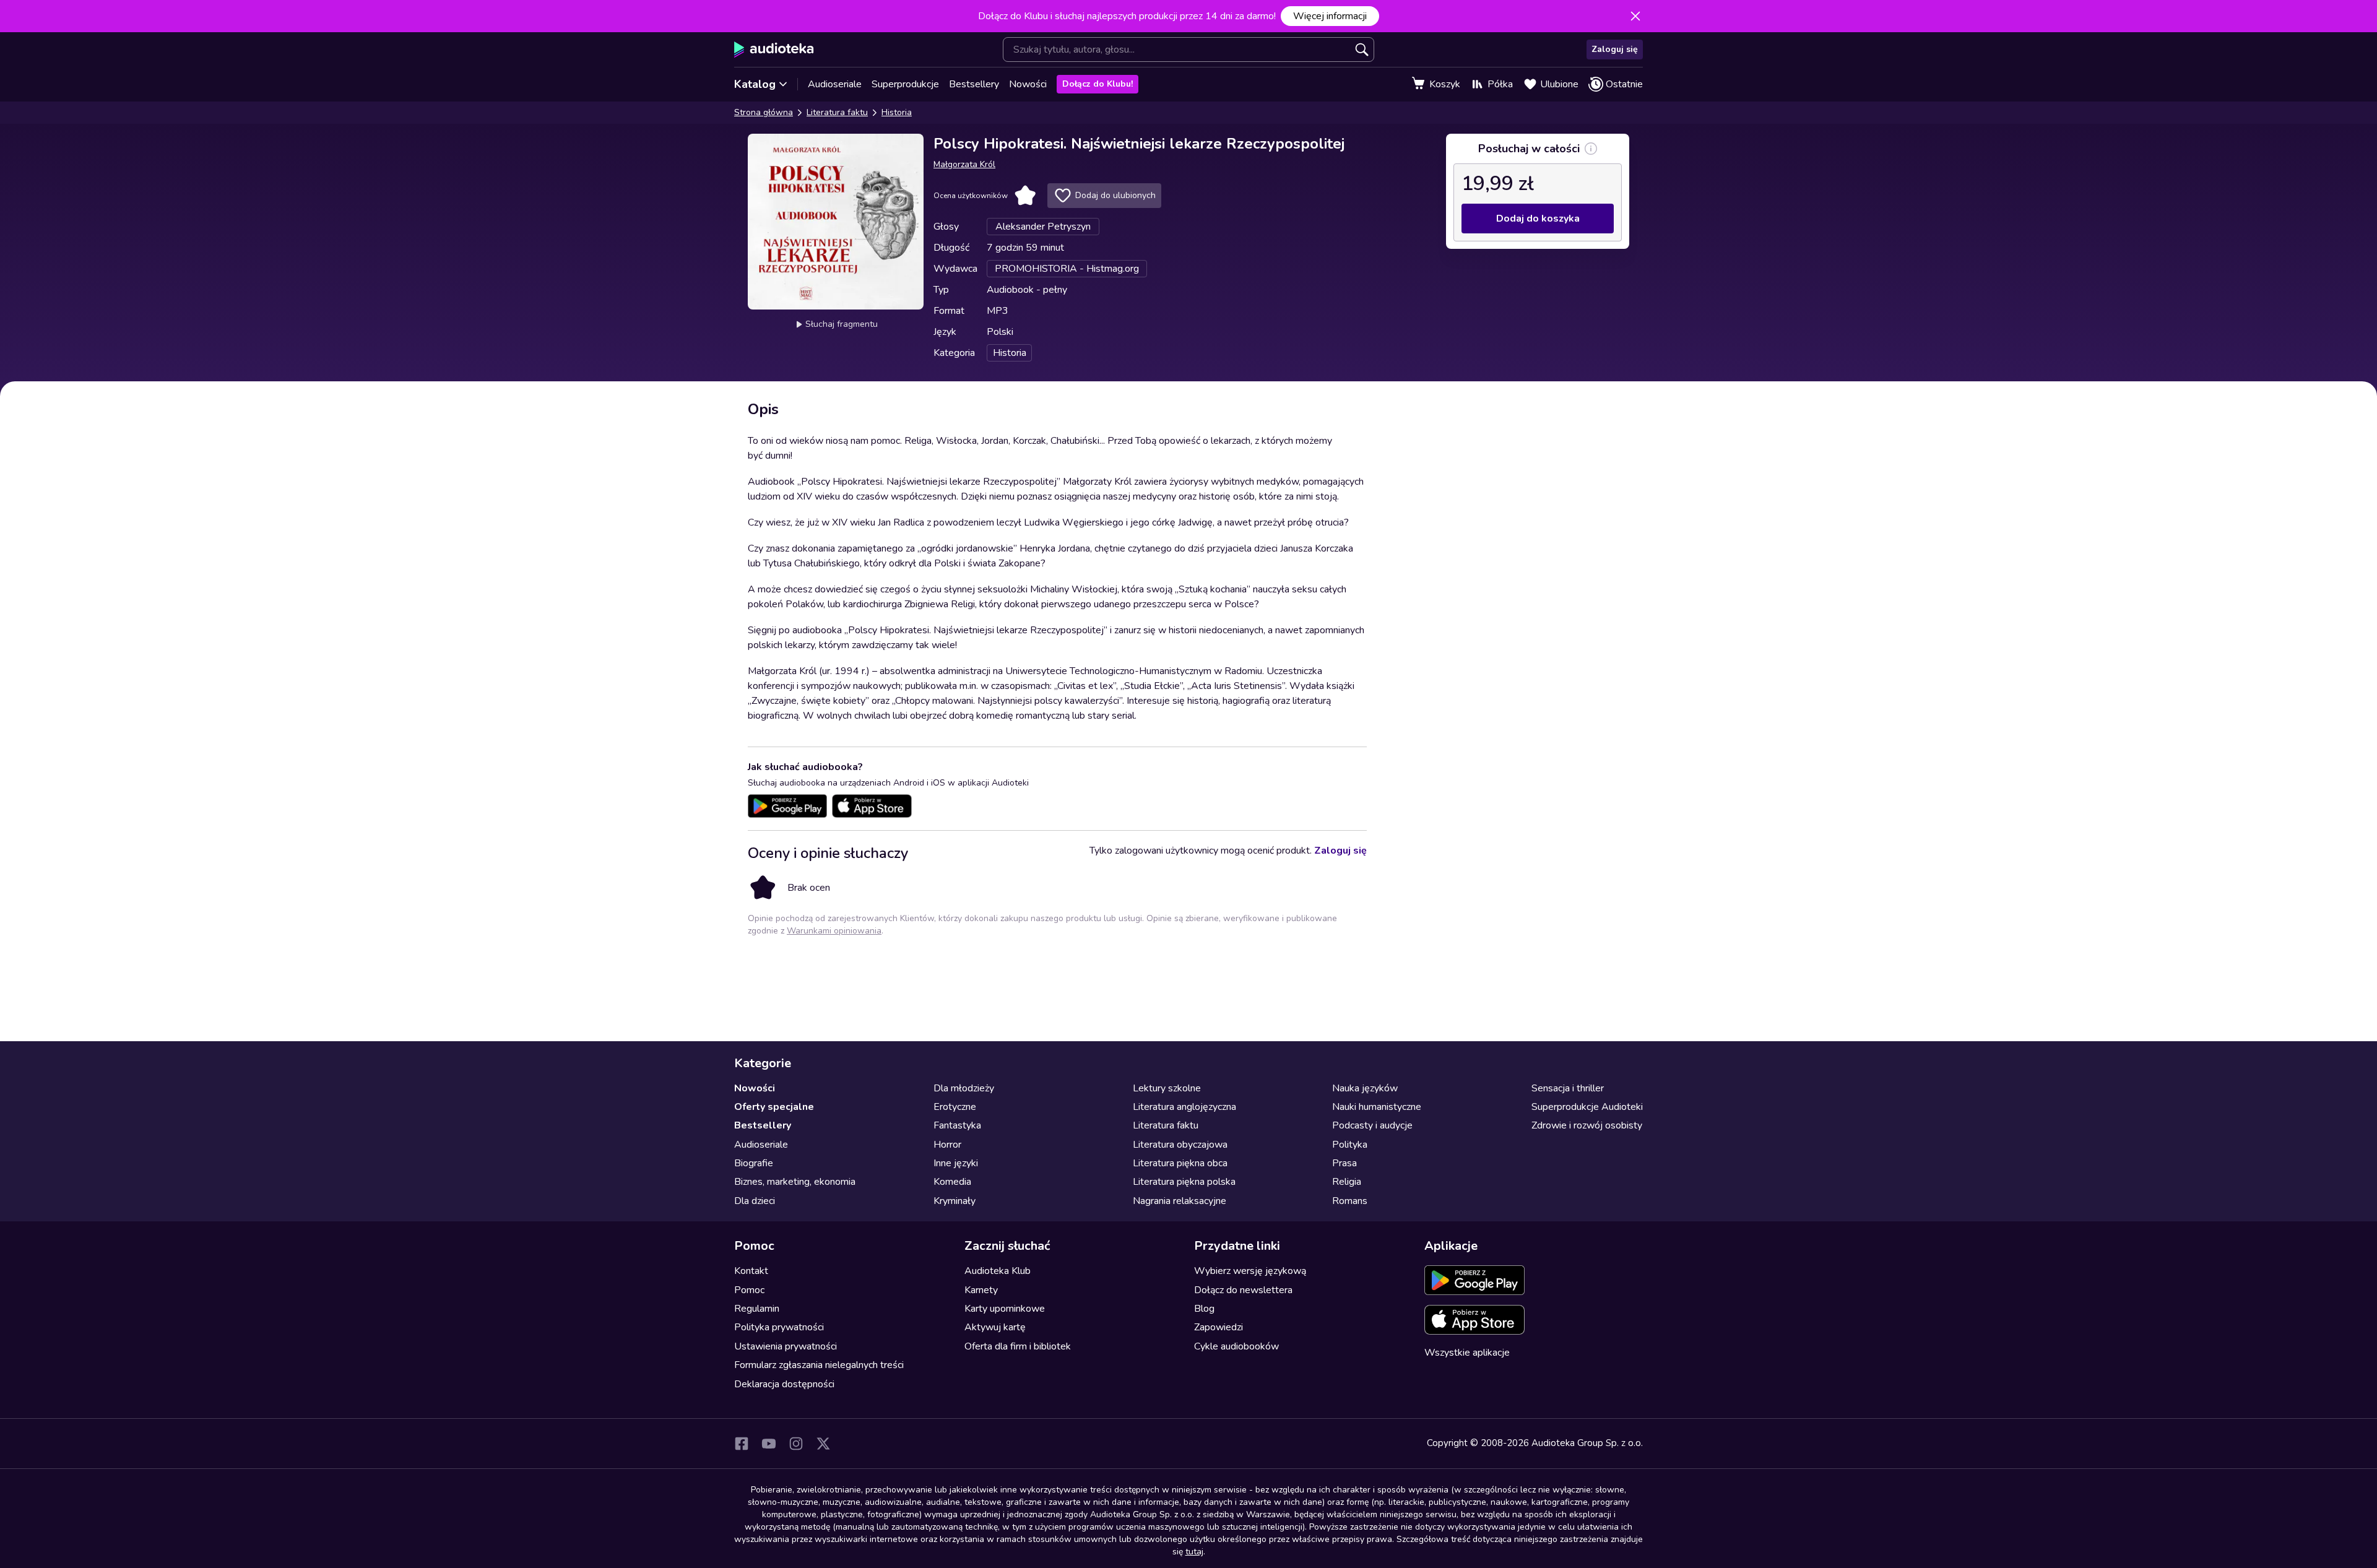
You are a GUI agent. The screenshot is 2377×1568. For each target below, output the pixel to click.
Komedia (952, 1182)
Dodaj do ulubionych (1115, 195)
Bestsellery (974, 84)
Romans (1350, 1201)
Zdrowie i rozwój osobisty (1587, 1125)
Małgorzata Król (964, 164)
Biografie (754, 1163)
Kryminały (955, 1201)
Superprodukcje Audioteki (1587, 1107)
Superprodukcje (905, 84)
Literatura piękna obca (1180, 1163)
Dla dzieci (755, 1201)
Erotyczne (955, 1107)
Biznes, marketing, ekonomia (795, 1182)
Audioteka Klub (998, 1271)
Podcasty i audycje (1372, 1125)
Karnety (981, 1290)
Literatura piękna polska (1184, 1182)
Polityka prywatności (779, 1327)
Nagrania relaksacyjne (1180, 1201)
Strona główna (764, 112)
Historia (897, 112)
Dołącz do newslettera (1243, 1290)
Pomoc (749, 1290)
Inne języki (956, 1163)
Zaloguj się (1615, 49)
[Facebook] (742, 1444)
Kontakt (751, 1271)
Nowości (1028, 84)
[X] (823, 1444)
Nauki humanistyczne (1377, 1107)
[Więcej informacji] (1591, 149)
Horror (947, 1145)
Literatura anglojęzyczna (1184, 1107)
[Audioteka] (774, 50)
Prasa (1344, 1163)
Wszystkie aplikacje (1467, 1353)
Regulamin (757, 1309)
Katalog (755, 84)
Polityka (1350, 1145)
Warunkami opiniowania (834, 931)
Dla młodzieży (964, 1088)
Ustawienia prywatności (786, 1346)
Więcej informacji (1330, 16)
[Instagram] (796, 1444)
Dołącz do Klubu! (1098, 84)
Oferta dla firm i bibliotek (1018, 1346)
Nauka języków (1365, 1088)
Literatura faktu (837, 112)
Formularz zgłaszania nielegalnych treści (819, 1365)
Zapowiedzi (1219, 1327)
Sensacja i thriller (1568, 1088)
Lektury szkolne (1167, 1088)
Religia (1347, 1182)
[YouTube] (769, 1444)
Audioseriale (835, 84)
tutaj (1194, 1552)
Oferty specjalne (774, 1107)
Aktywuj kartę (995, 1327)
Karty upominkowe (1005, 1309)
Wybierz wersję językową (1250, 1271)
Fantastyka (957, 1125)
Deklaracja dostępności (784, 1384)
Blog (1204, 1309)
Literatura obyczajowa (1180, 1145)
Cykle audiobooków (1236, 1346)
